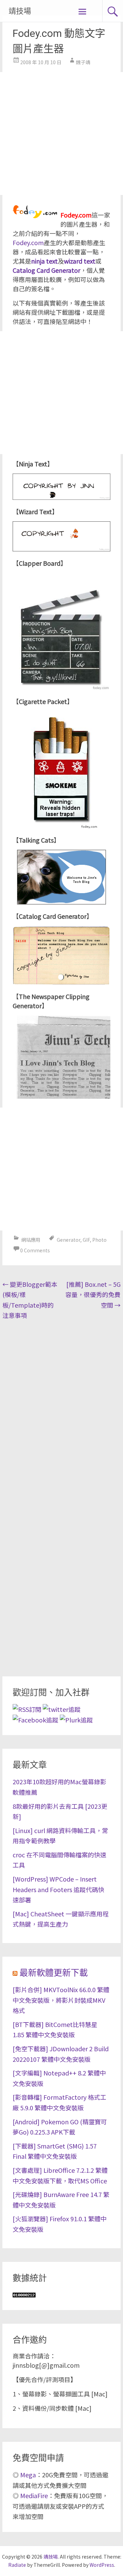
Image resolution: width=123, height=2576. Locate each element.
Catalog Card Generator (46, 270)
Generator (69, 1240)
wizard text (80, 261)
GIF (86, 1240)
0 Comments (35, 1250)
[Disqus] (61, 1411)
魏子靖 (83, 62)
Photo (99, 1240)
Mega (28, 2475)
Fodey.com (28, 242)
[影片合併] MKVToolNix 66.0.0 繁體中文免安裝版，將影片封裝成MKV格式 (61, 2000)
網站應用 (31, 1240)
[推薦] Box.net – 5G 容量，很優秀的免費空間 (93, 1294)
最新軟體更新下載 (54, 1973)
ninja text (44, 261)
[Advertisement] (61, 133)
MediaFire (34, 2495)
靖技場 (20, 11)
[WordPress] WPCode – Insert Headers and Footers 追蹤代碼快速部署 (58, 1889)
